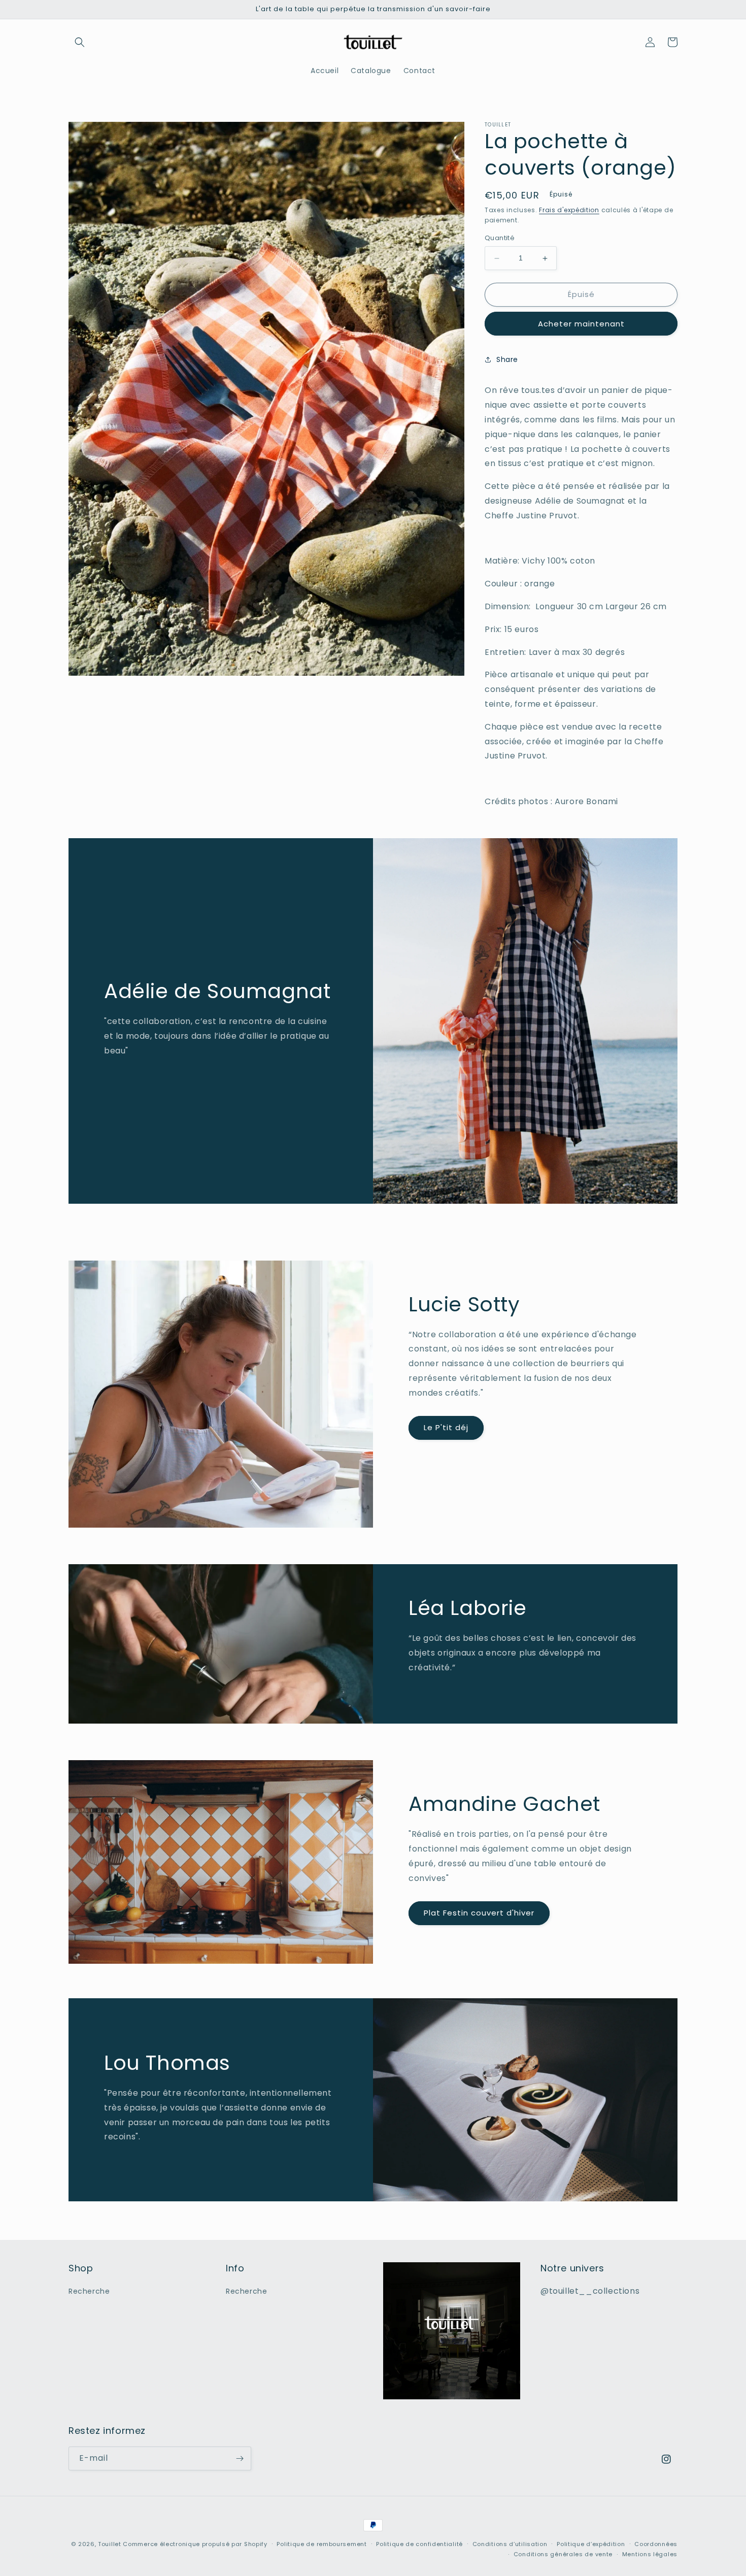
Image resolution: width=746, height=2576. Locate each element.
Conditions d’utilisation (510, 2544)
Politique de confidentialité (419, 2544)
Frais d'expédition (569, 210)
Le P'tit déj (446, 1427)
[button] (80, 42)
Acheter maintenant (581, 324)
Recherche (89, 2291)
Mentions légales (650, 2554)
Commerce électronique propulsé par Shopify (195, 2544)
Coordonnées (656, 2544)
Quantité (500, 238)
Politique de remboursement (321, 2544)
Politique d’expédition (591, 2544)
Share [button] (507, 359)
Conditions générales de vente (563, 2554)
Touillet (110, 2544)
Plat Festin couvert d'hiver (479, 1913)
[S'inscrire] (240, 2458)
